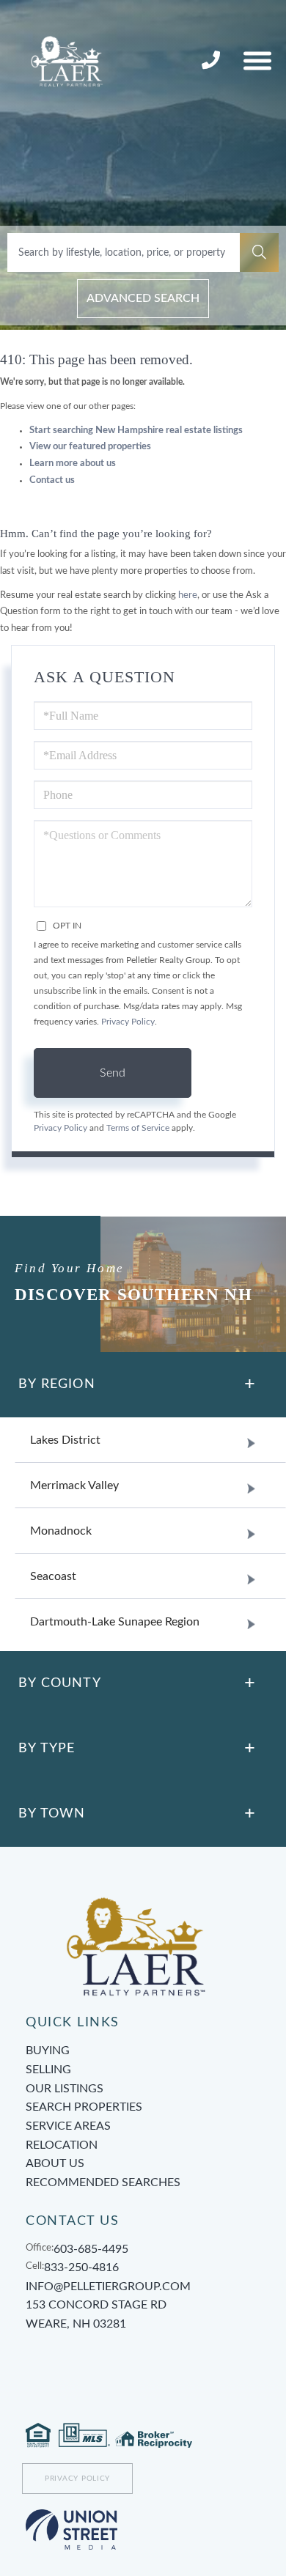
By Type (47, 1749)
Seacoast (53, 1576)
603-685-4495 (91, 2249)
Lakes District (65, 1440)
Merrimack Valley (74, 1486)
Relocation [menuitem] (62, 2145)
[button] (259, 252)
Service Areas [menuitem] (68, 2126)
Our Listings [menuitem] (65, 2089)
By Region (57, 1384)
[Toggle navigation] (257, 60)
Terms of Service (138, 1128)
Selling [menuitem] (48, 2070)
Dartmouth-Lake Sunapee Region (115, 1622)
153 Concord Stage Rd (96, 2314)
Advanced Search (143, 298)
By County (60, 1683)
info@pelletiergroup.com (108, 2287)
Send (113, 1073)
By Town (52, 1814)
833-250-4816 (213, 61)
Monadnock (61, 1531)
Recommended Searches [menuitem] (103, 2182)
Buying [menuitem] (48, 2051)
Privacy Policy (128, 1022)
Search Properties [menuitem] (84, 2107)
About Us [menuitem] (55, 2163)
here (188, 595)
